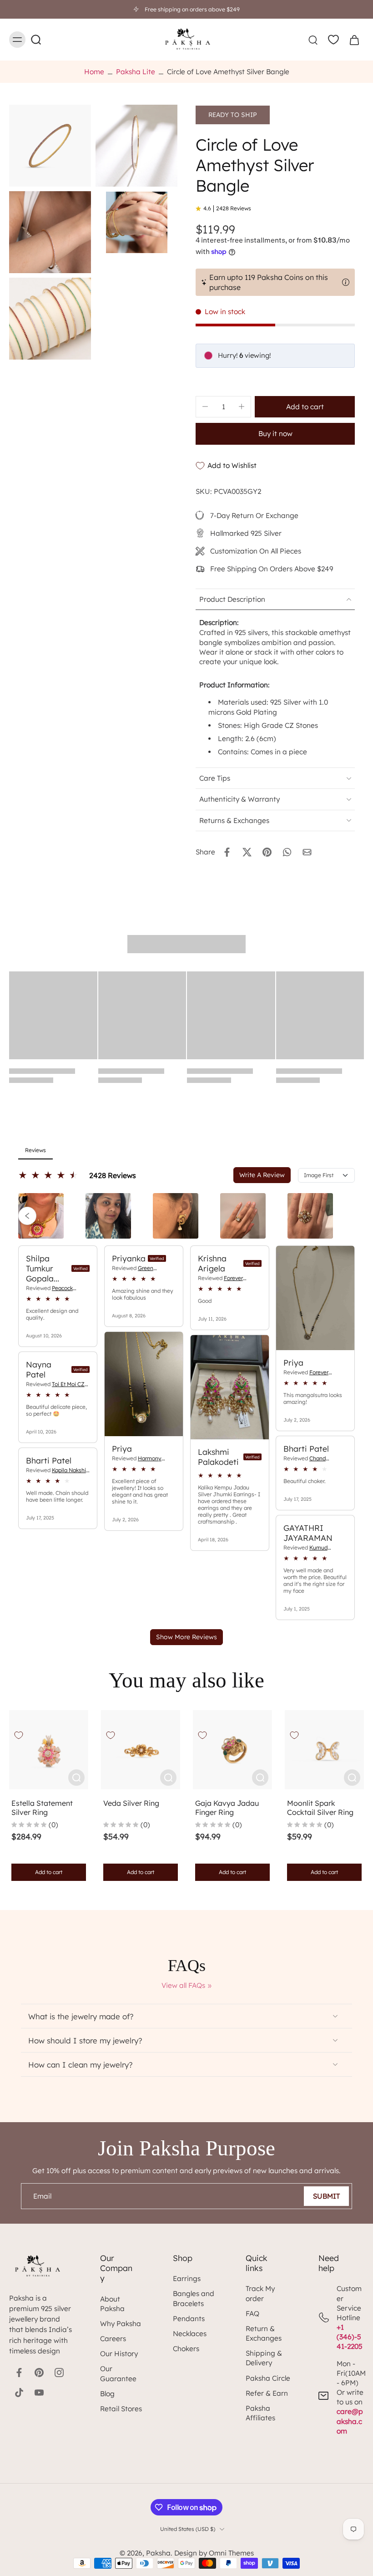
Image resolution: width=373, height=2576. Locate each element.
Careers (113, 2339)
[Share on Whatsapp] (287, 852)
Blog (107, 2394)
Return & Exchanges (264, 2333)
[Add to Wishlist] (19, 1735)
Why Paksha (121, 2324)
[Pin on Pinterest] (267, 852)
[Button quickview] (76, 1778)
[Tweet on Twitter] (247, 852)
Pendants (189, 2319)
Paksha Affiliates (260, 2413)
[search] (313, 40)
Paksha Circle (268, 2378)
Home (94, 72)
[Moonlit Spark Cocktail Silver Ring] (324, 1750)
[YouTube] (39, 2393)
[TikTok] (19, 2393)
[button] (305, 407)
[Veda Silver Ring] (141, 1750)
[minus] (205, 406)
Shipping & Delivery (264, 2358)
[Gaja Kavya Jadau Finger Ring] (232, 1750)
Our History (119, 2354)
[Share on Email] (307, 852)
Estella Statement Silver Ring (42, 1808)
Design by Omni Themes (214, 2553)
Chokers (186, 2349)
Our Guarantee (118, 2373)
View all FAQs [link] (183, 1985)
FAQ (252, 2314)
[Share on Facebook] (227, 852)
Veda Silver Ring (131, 1803)
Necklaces (190, 2334)
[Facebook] (19, 2373)
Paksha (158, 2553)
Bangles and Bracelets (194, 2298)
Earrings (187, 2279)
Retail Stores (121, 2409)
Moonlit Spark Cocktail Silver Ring (320, 1808)
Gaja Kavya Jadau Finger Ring (227, 1808)
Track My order (260, 2293)
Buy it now (275, 434)
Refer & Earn (267, 2393)
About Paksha (112, 2304)
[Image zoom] (50, 146)
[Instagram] (59, 2373)
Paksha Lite (136, 72)
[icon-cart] (354, 40)
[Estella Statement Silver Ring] (49, 1750)
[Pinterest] (39, 2373)
